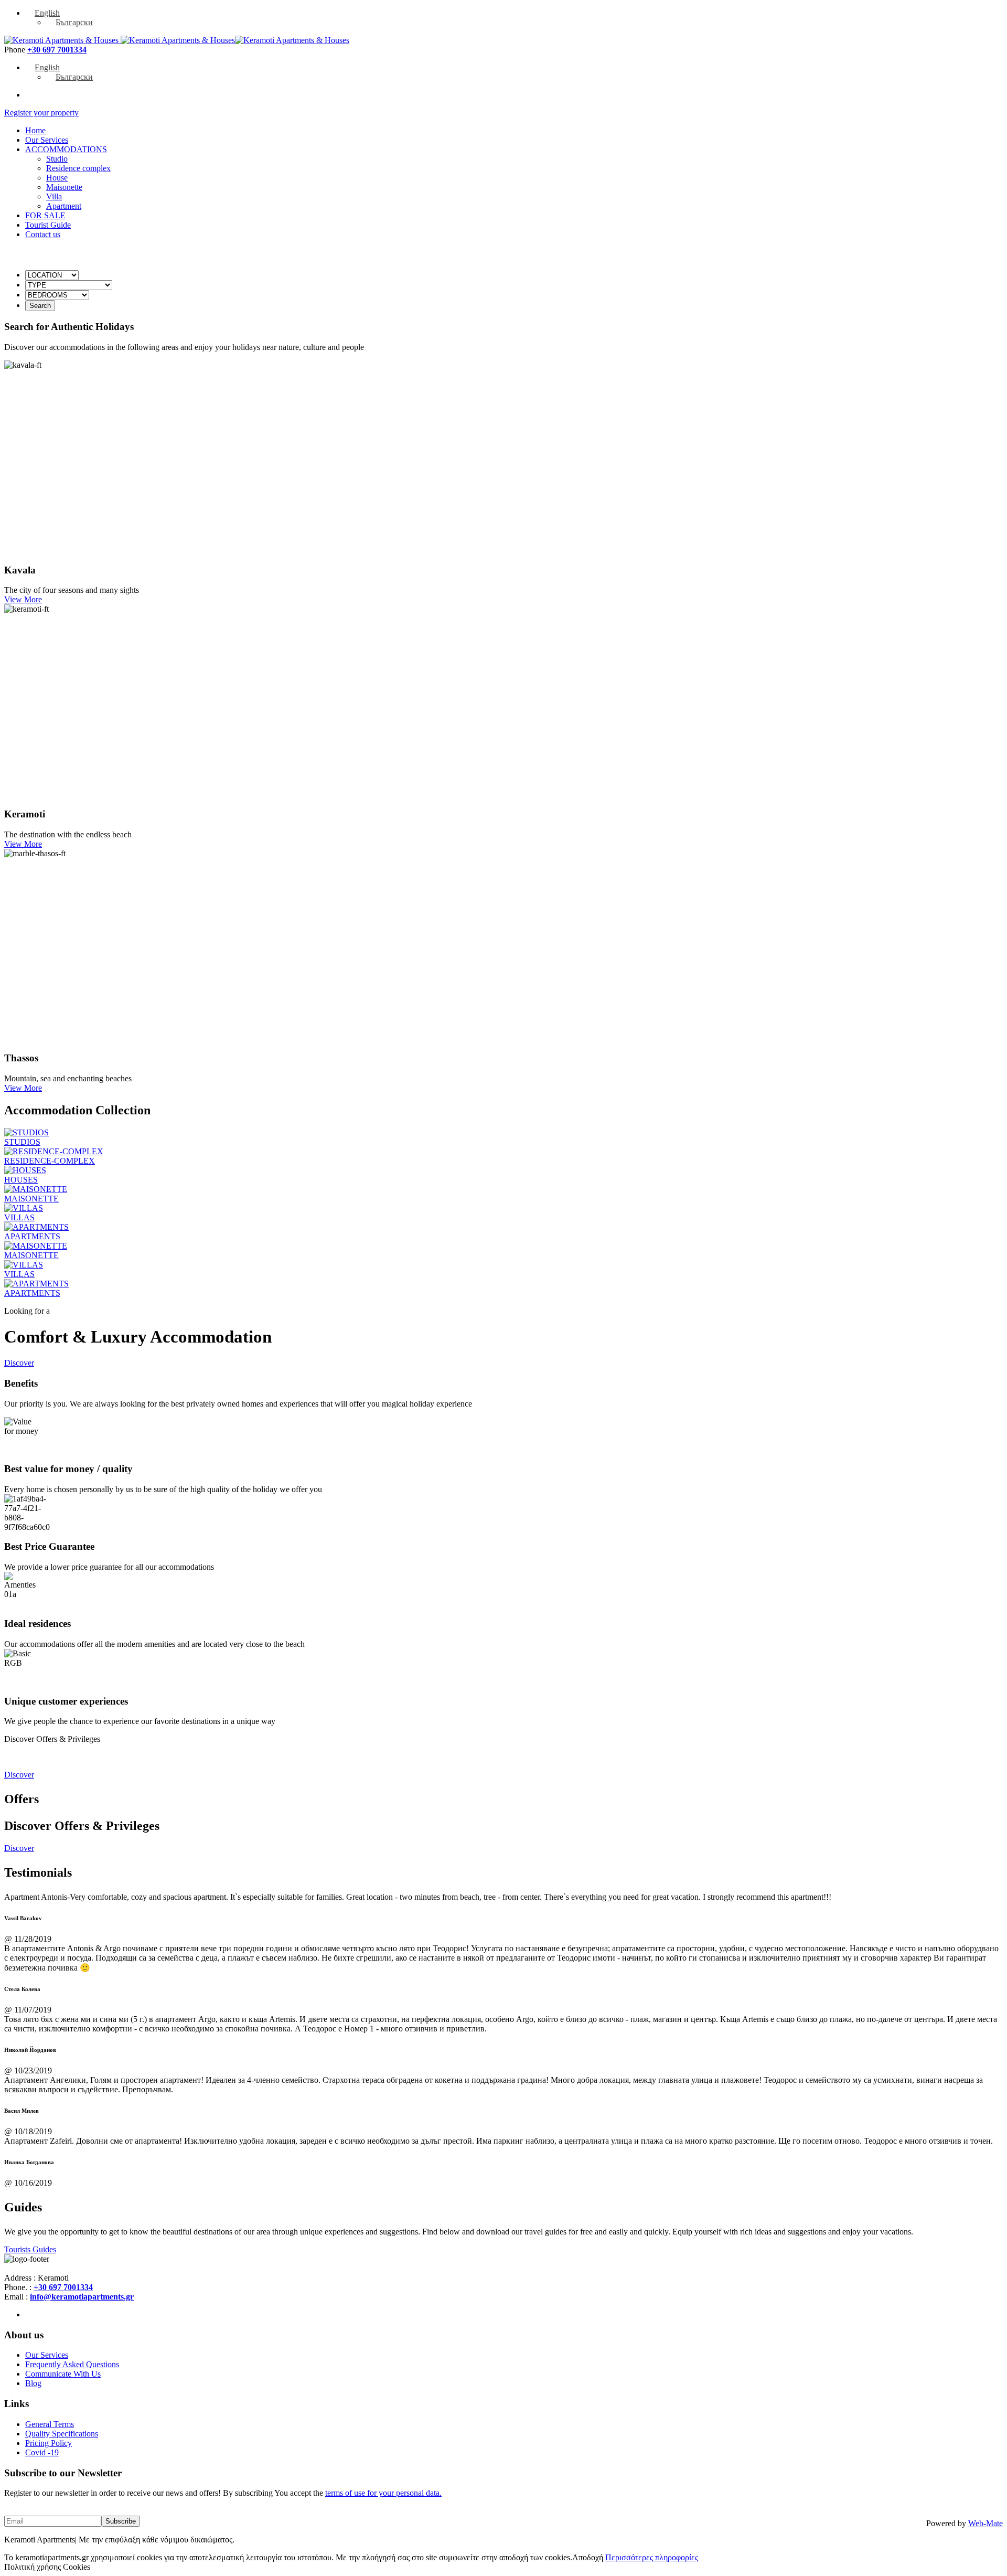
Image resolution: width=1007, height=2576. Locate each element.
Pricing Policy (49, 2443)
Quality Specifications (62, 2434)
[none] (514, 18)
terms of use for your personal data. (383, 2493)
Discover (19, 1363)
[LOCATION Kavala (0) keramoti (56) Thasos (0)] (52, 275)
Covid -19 (42, 2452)
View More (23, 599)
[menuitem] (42, 13)
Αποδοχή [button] (588, 2557)
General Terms (50, 2424)
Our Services (47, 2355)
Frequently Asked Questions (72, 2364)
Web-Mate (985, 2523)
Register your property (41, 113)
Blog (33, 2383)
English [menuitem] (47, 13)
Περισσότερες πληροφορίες (652, 2557)
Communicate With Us (63, 2374)
